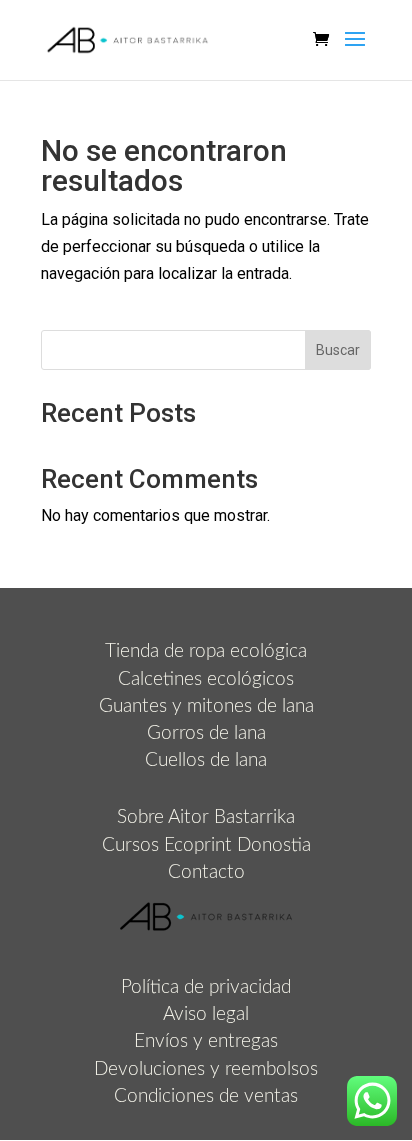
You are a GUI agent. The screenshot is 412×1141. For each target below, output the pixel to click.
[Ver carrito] (326, 40)
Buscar (338, 350)
